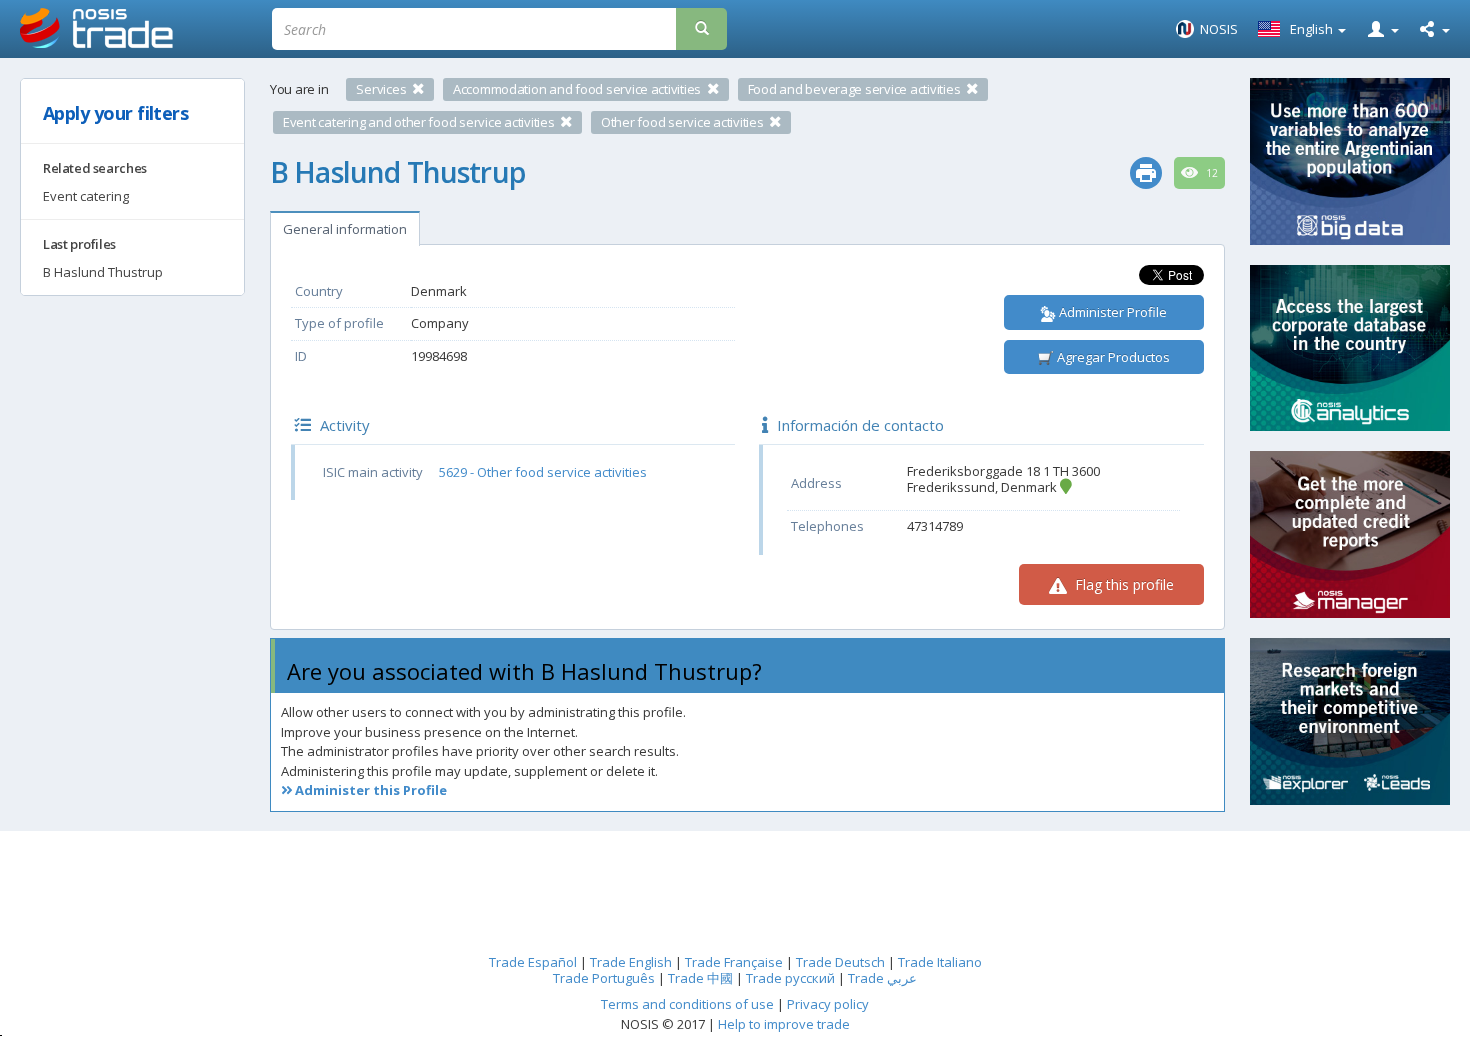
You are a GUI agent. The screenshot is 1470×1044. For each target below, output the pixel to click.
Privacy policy (828, 1004)
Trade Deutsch (840, 962)
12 (1210, 173)
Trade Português (604, 978)
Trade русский (790, 978)
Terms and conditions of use (687, 1004)
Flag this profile (1122, 584)
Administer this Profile (369, 790)
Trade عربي (882, 978)
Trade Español (533, 962)
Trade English (631, 962)
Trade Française (734, 962)
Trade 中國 (700, 978)
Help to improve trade (784, 1024)
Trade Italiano (940, 962)
